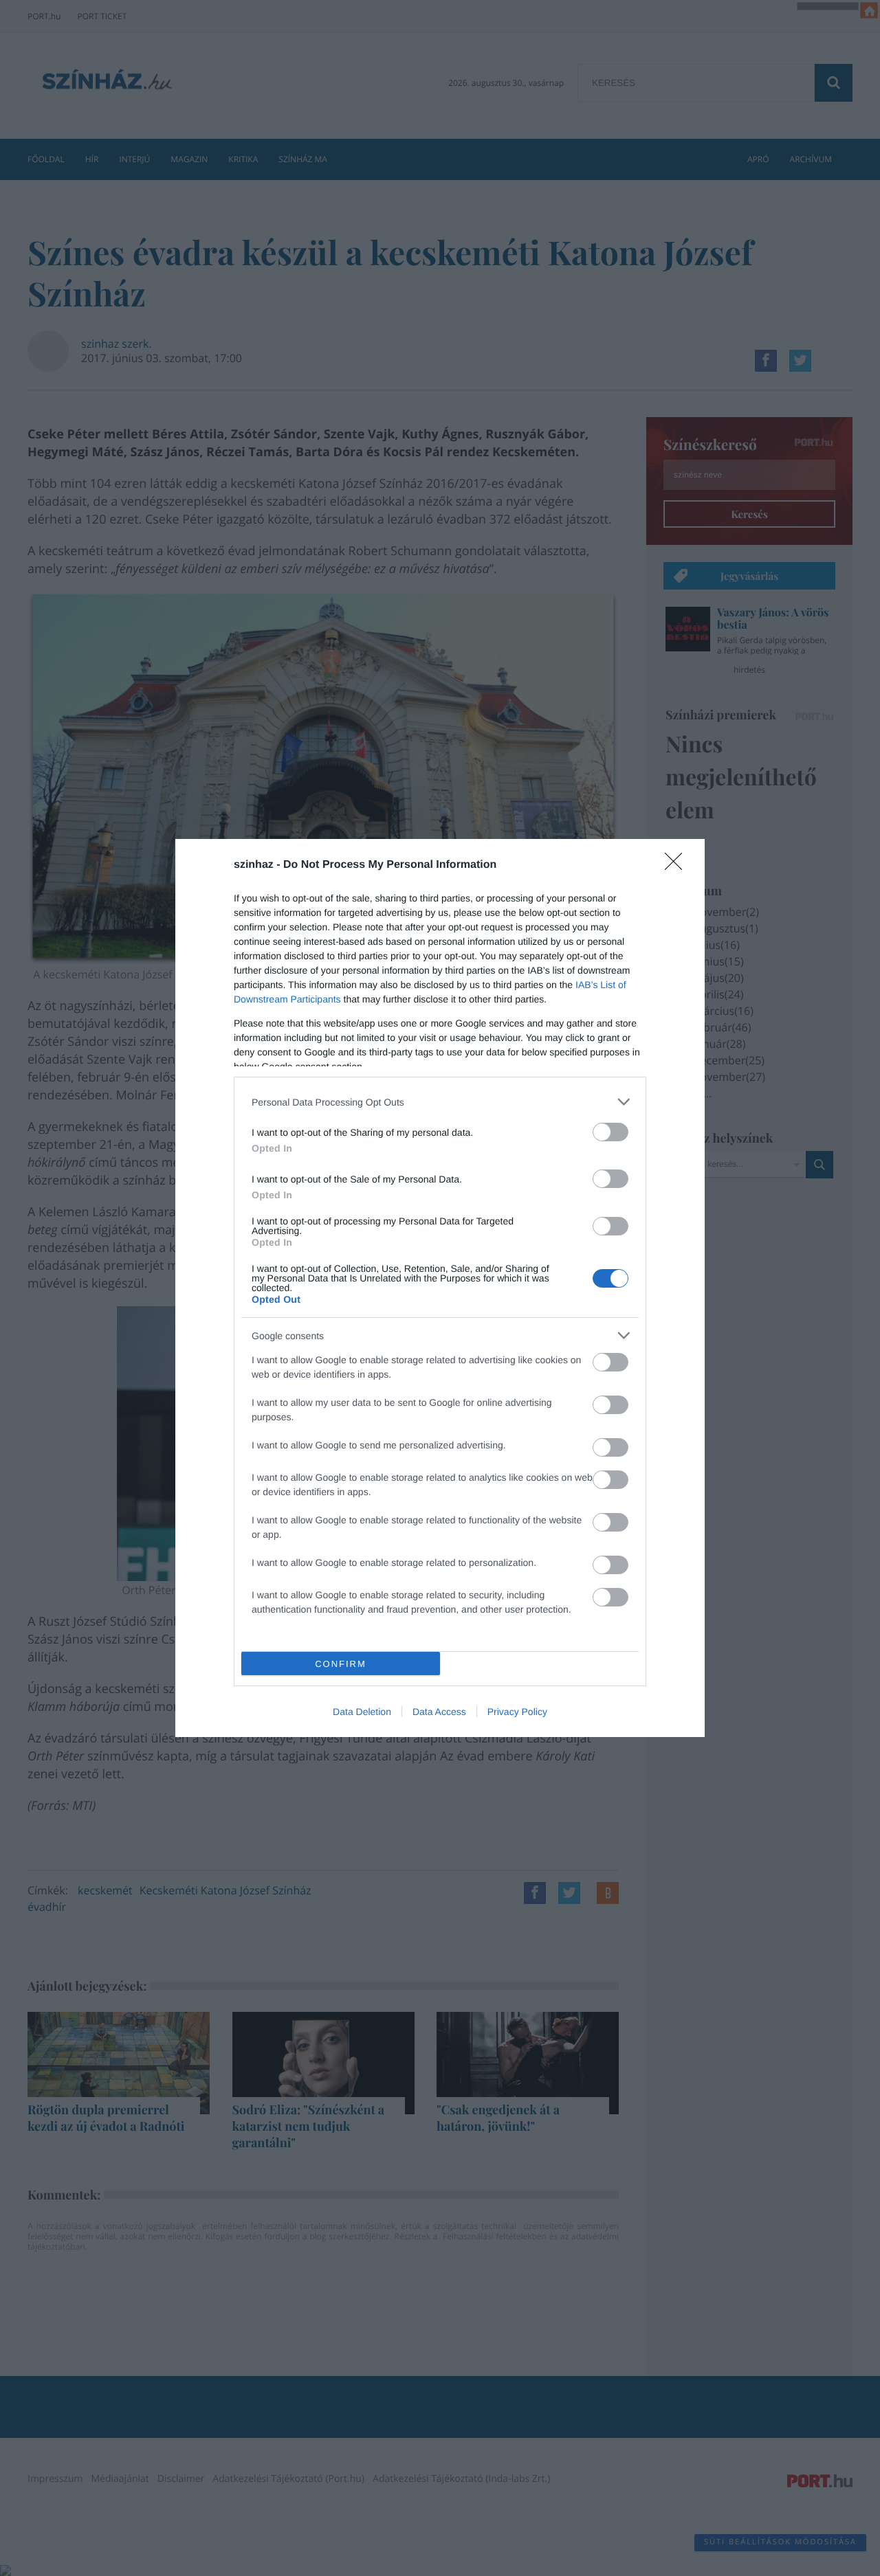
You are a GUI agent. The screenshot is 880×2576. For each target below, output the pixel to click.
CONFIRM (341, 1664)
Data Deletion (362, 1712)
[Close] (678, 866)
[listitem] (440, 1102)
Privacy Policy (517, 1712)
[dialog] (440, 1288)
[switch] (610, 1132)
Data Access (439, 1712)
